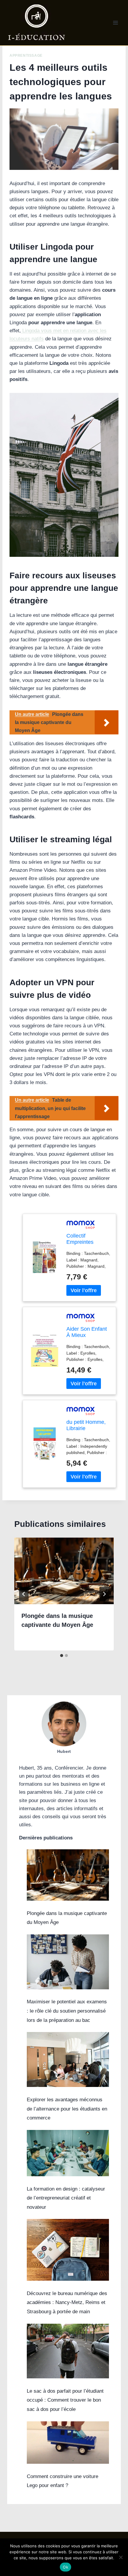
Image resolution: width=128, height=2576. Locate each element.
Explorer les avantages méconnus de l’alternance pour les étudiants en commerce (67, 2109)
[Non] (121, 2557)
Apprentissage (26, 56)
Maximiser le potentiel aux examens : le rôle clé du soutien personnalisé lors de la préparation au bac (67, 2011)
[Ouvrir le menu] (115, 23)
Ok (65, 2567)
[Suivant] (104, 1594)
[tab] (62, 1656)
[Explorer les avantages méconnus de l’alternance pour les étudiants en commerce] (68, 2059)
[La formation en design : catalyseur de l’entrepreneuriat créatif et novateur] (68, 2153)
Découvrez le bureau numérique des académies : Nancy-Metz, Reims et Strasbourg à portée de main (67, 2303)
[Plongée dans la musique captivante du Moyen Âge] (68, 1875)
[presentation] (64, 1571)
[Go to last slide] (24, 1594)
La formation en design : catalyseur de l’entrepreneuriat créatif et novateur (66, 2198)
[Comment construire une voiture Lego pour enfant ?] (68, 2443)
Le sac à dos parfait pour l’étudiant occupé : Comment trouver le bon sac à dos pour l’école (65, 2400)
